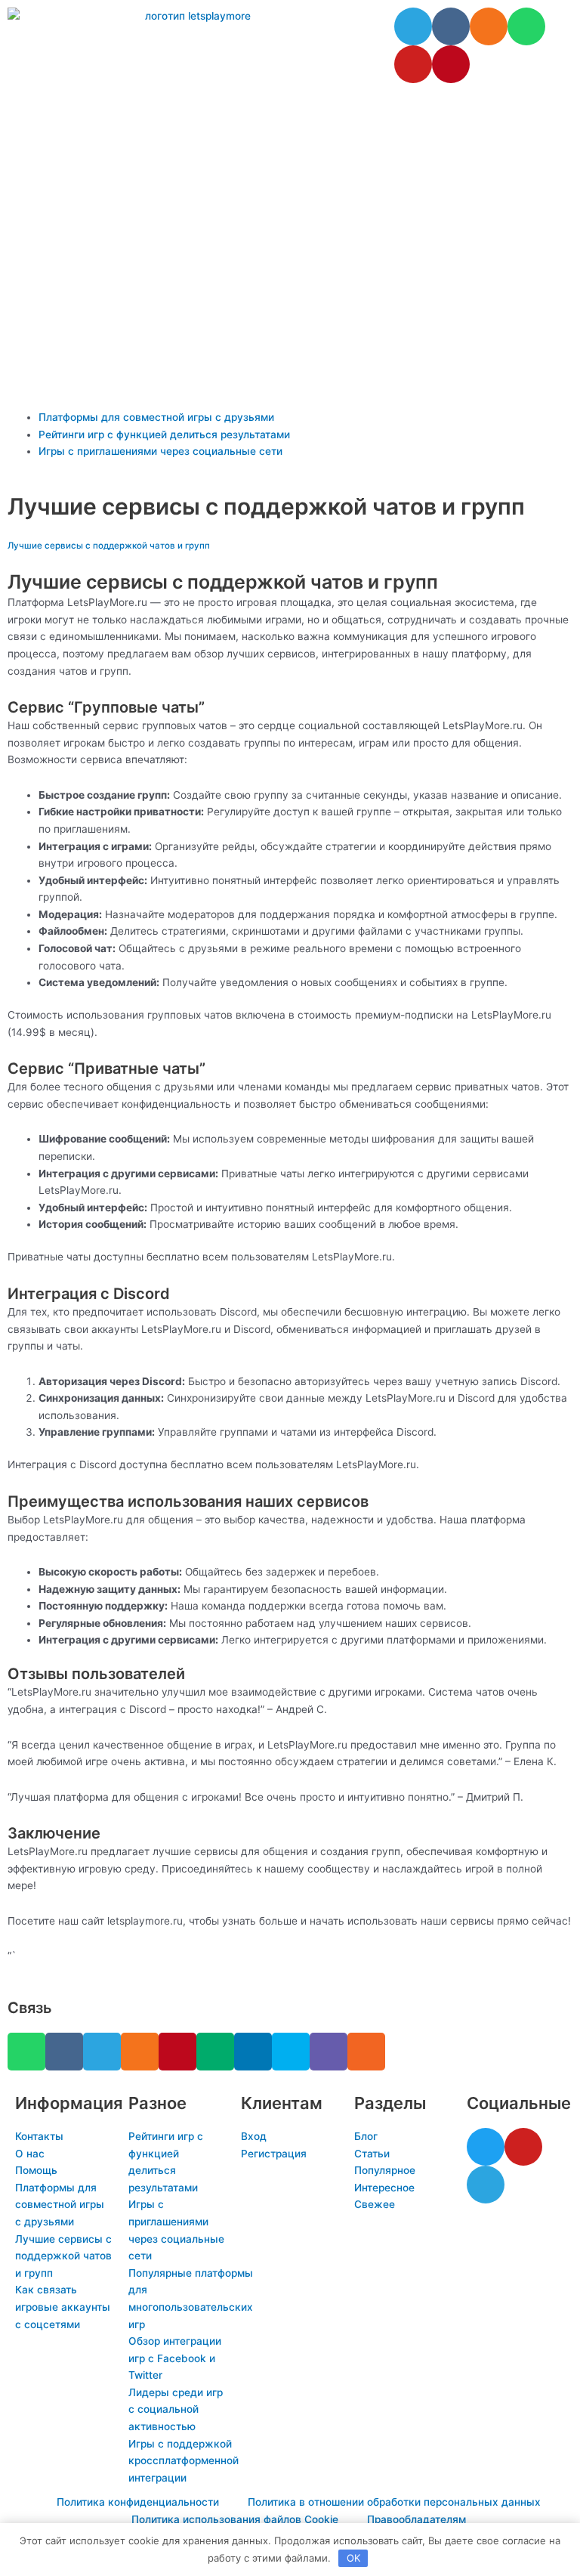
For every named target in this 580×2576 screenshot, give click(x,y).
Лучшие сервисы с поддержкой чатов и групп (109, 546)
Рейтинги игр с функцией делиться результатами (164, 434)
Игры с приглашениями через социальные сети (160, 451)
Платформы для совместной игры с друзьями (156, 417)
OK (353, 2558)
